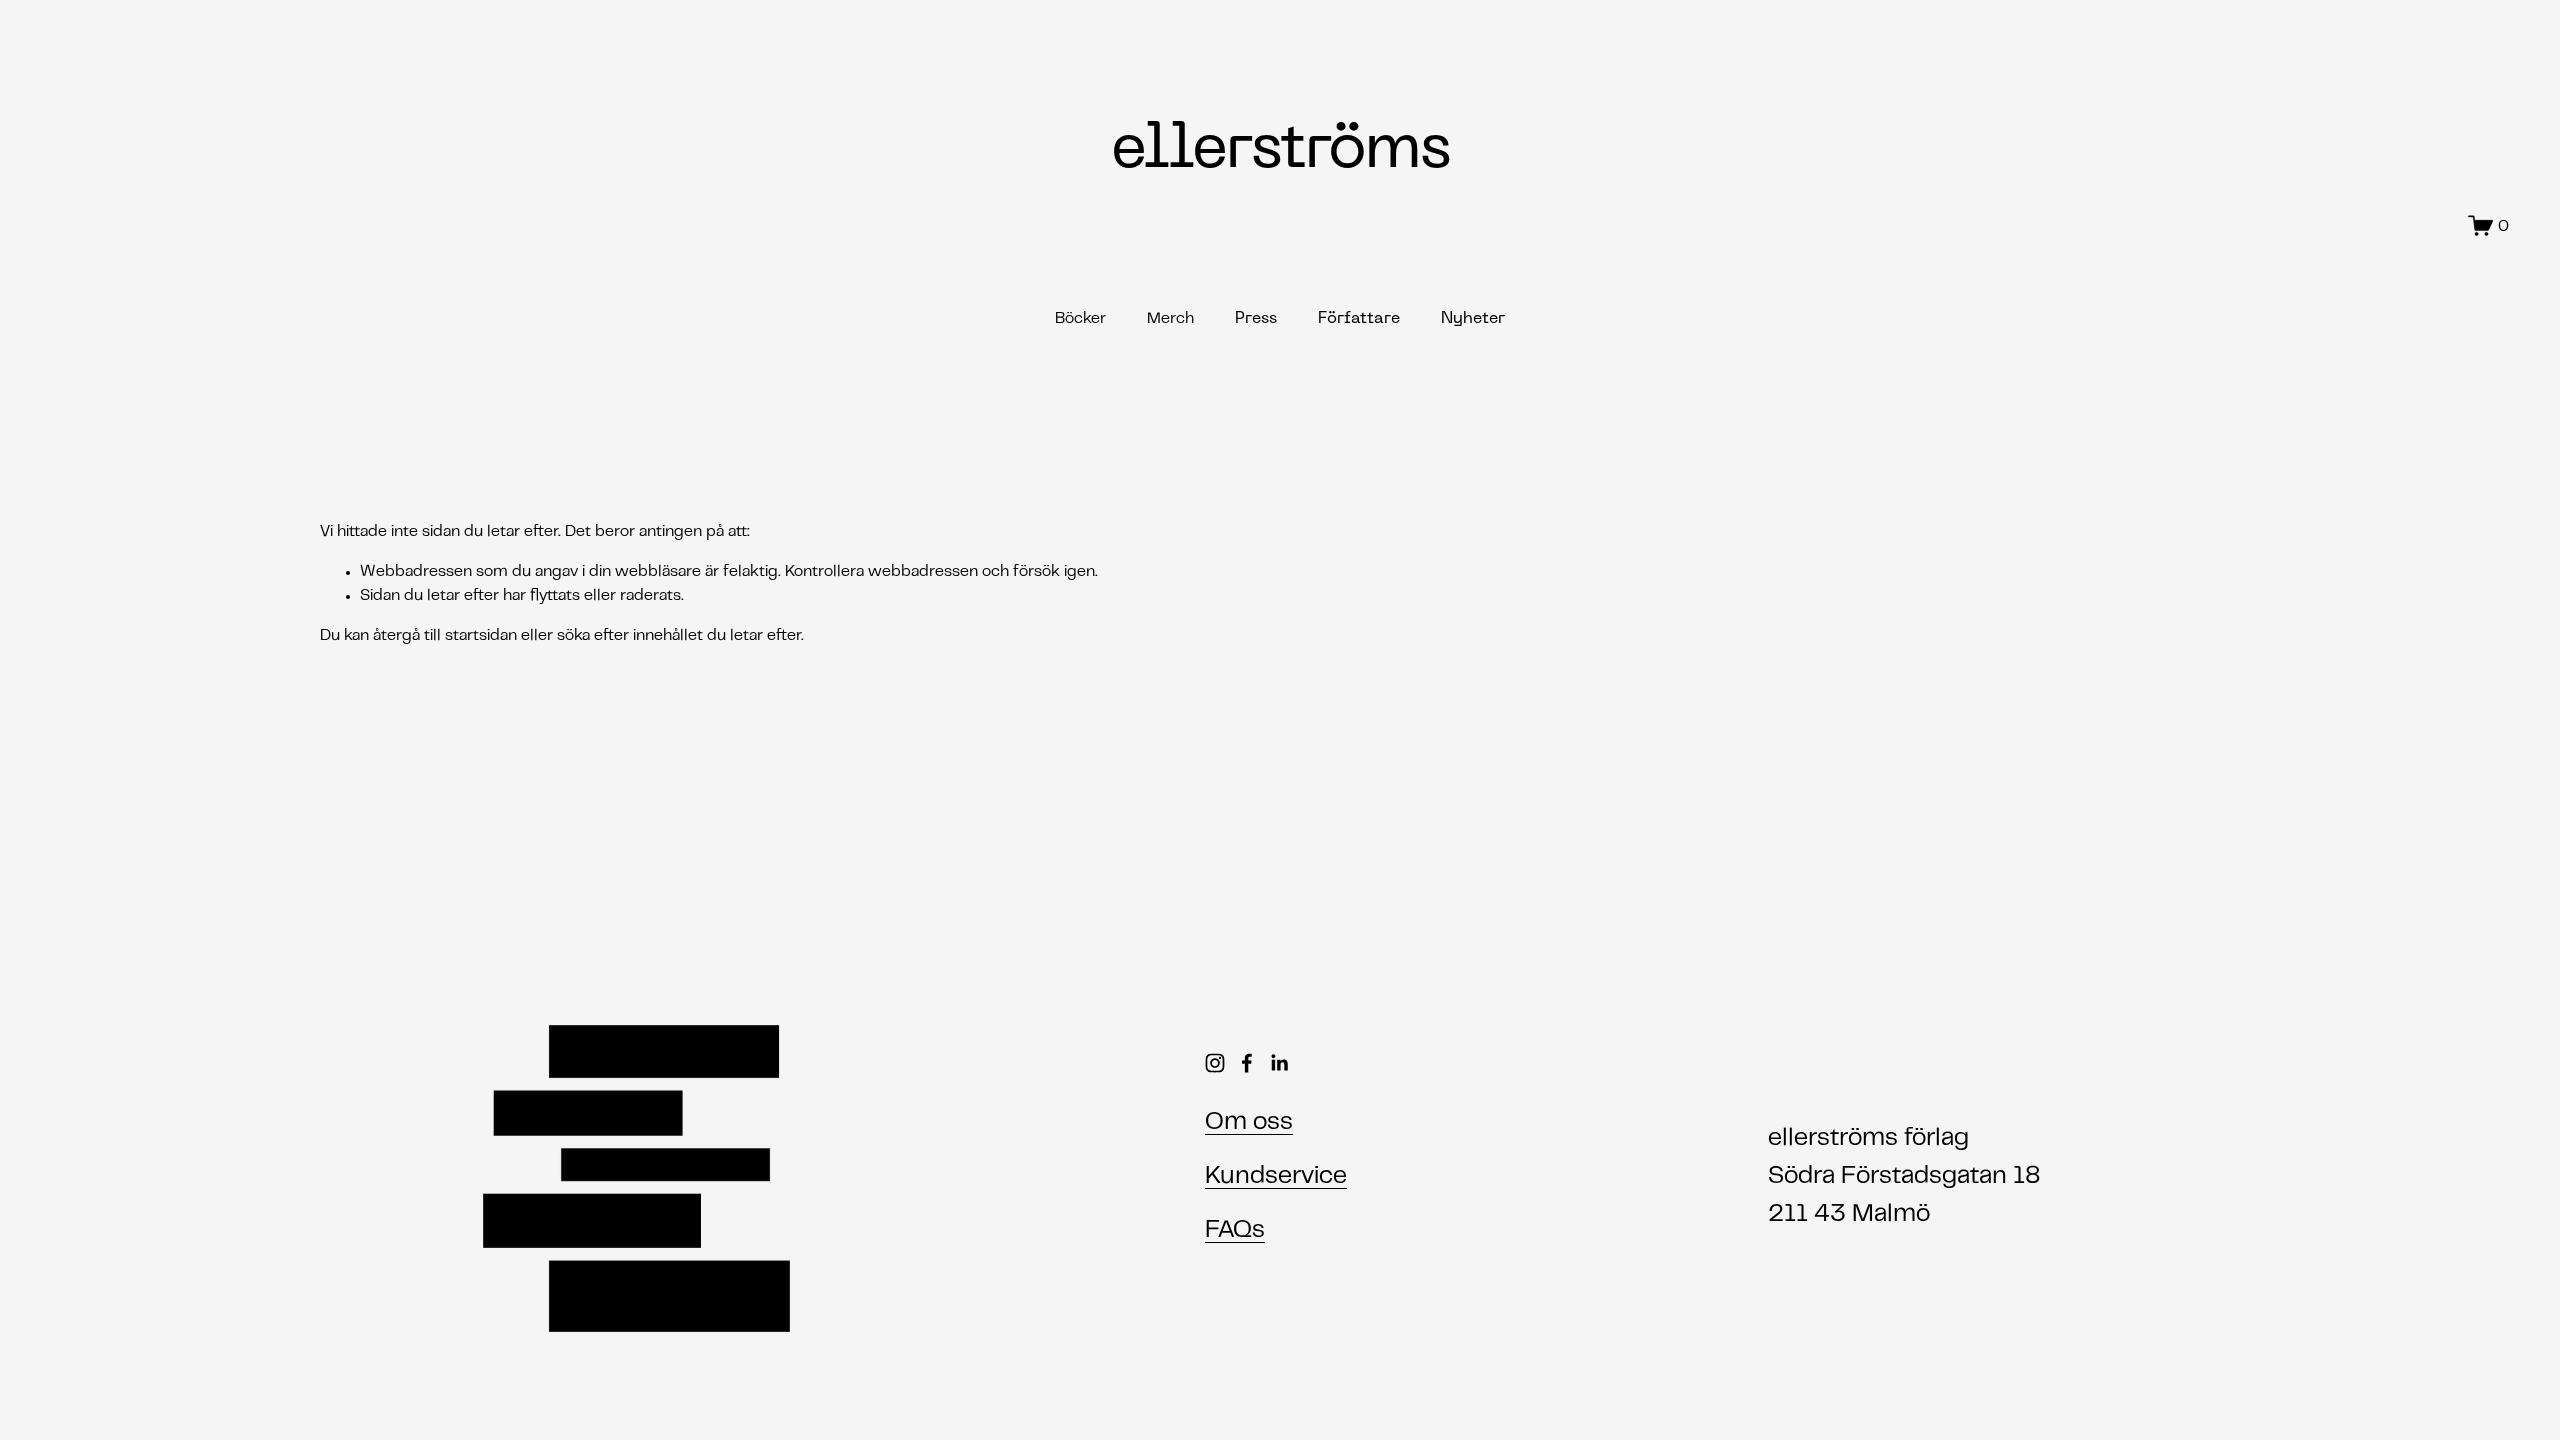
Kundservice (1276, 1177)
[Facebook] (1247, 1063)
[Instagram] (1215, 1063)
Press (1256, 319)
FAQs (1235, 1231)
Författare (1359, 319)
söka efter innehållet (630, 636)
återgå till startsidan (445, 636)
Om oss (1249, 1123)
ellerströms (1280, 151)
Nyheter (1473, 319)
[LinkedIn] (1279, 1063)
